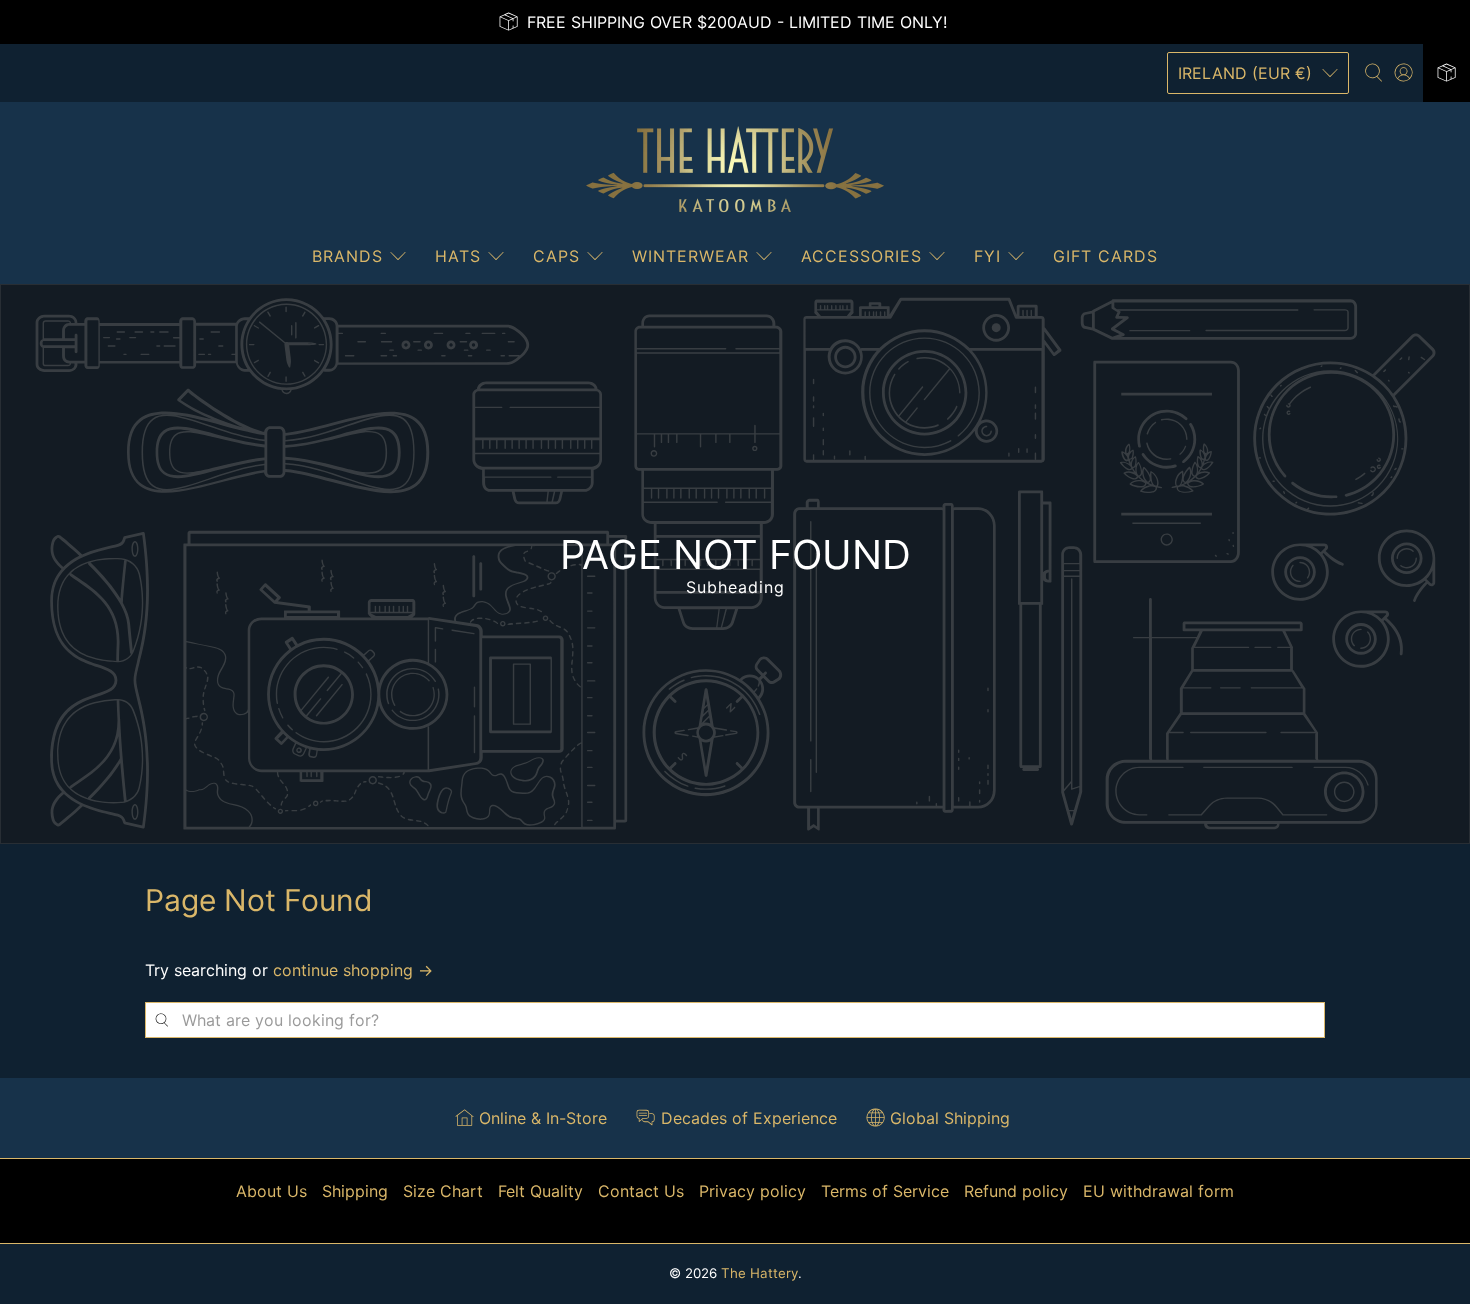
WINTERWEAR (690, 256)
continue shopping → (353, 970)
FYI (987, 256)
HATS (458, 256)
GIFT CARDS (1105, 256)
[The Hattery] (735, 170)
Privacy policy (752, 1191)
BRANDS (347, 256)
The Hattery (759, 1273)
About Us (271, 1191)
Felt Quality (540, 1191)
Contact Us (641, 1191)
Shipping (355, 1191)
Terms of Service (885, 1191)
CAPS (556, 256)
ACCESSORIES (861, 256)
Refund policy (1016, 1191)
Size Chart (443, 1191)
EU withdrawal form (1158, 1191)
